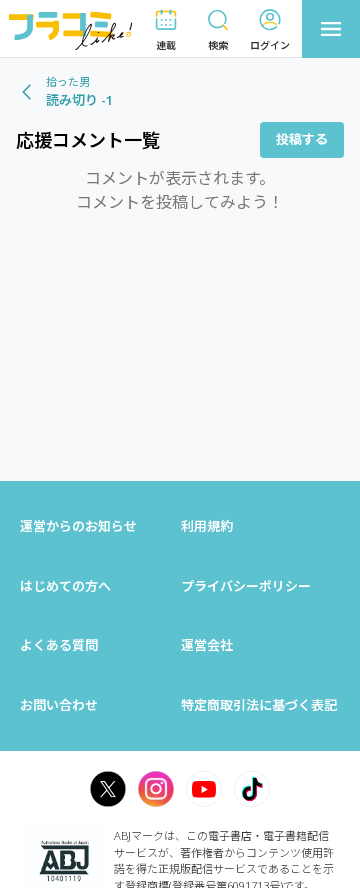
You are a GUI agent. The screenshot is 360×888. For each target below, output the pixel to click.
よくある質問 (59, 645)
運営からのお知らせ (78, 526)
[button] (166, 29)
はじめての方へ (65, 586)
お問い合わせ (59, 705)
